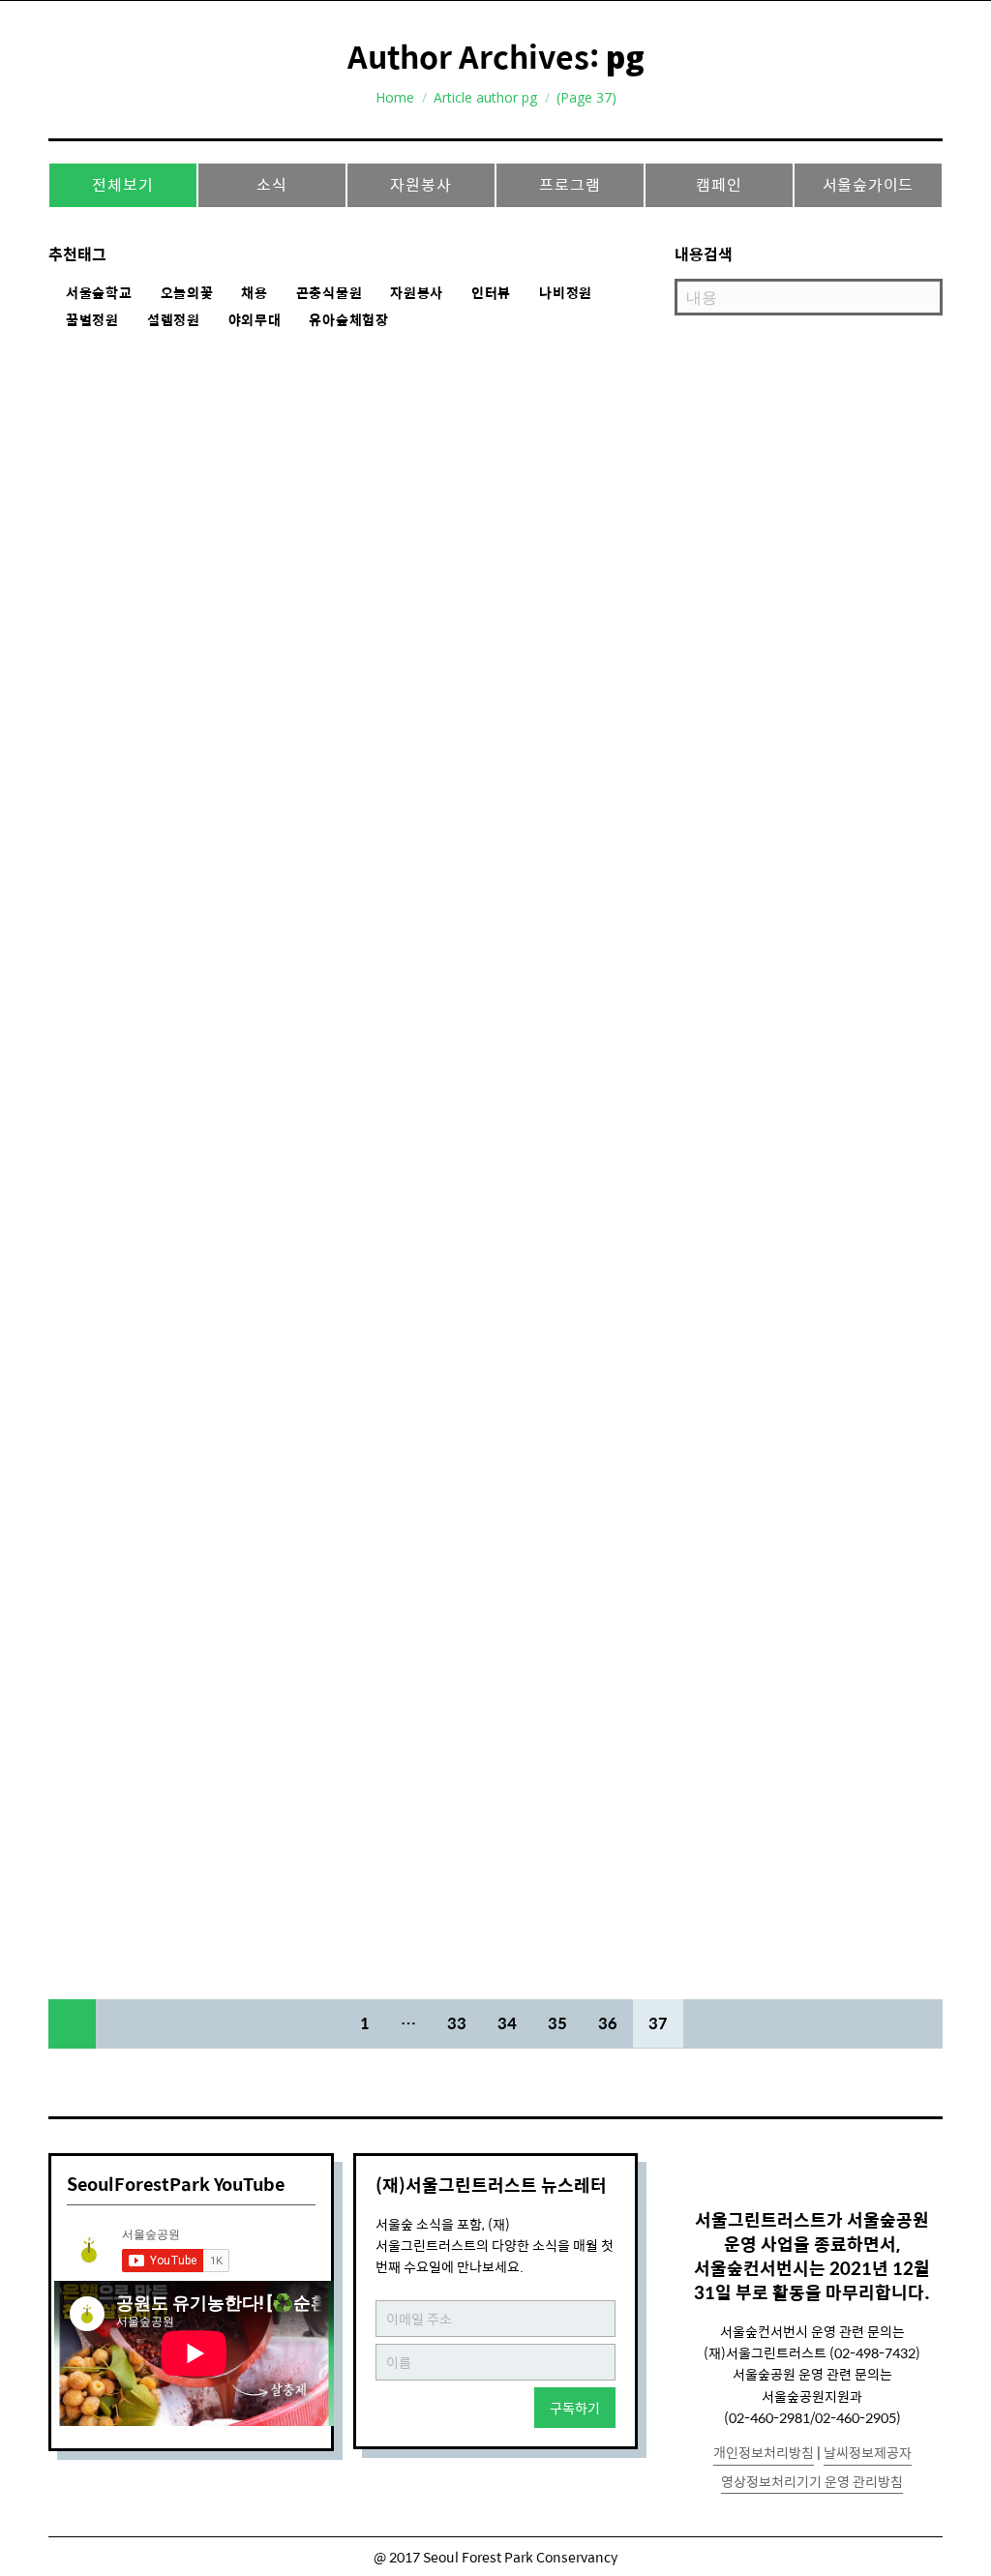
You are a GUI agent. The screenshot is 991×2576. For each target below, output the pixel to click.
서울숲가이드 (869, 184)
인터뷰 (491, 293)
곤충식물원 (330, 293)
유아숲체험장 (348, 320)
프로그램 (570, 184)
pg (625, 57)
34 (507, 2023)
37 (658, 2023)
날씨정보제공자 (868, 2452)
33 (457, 2023)
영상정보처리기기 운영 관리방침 (812, 2481)
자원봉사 (420, 184)
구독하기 (575, 2408)
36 (608, 2023)
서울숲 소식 (104, 905)
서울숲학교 (99, 293)
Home (395, 97)
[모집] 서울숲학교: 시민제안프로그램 (232, 1378)
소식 (272, 184)
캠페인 (719, 184)
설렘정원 (174, 320)
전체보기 (122, 184)
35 (557, 2023)
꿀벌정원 (92, 320)
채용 (254, 293)
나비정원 (566, 293)
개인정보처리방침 (764, 2452)
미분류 (90, 1412)
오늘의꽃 (187, 293)
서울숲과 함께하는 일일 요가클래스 (223, 871)
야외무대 (255, 320)
